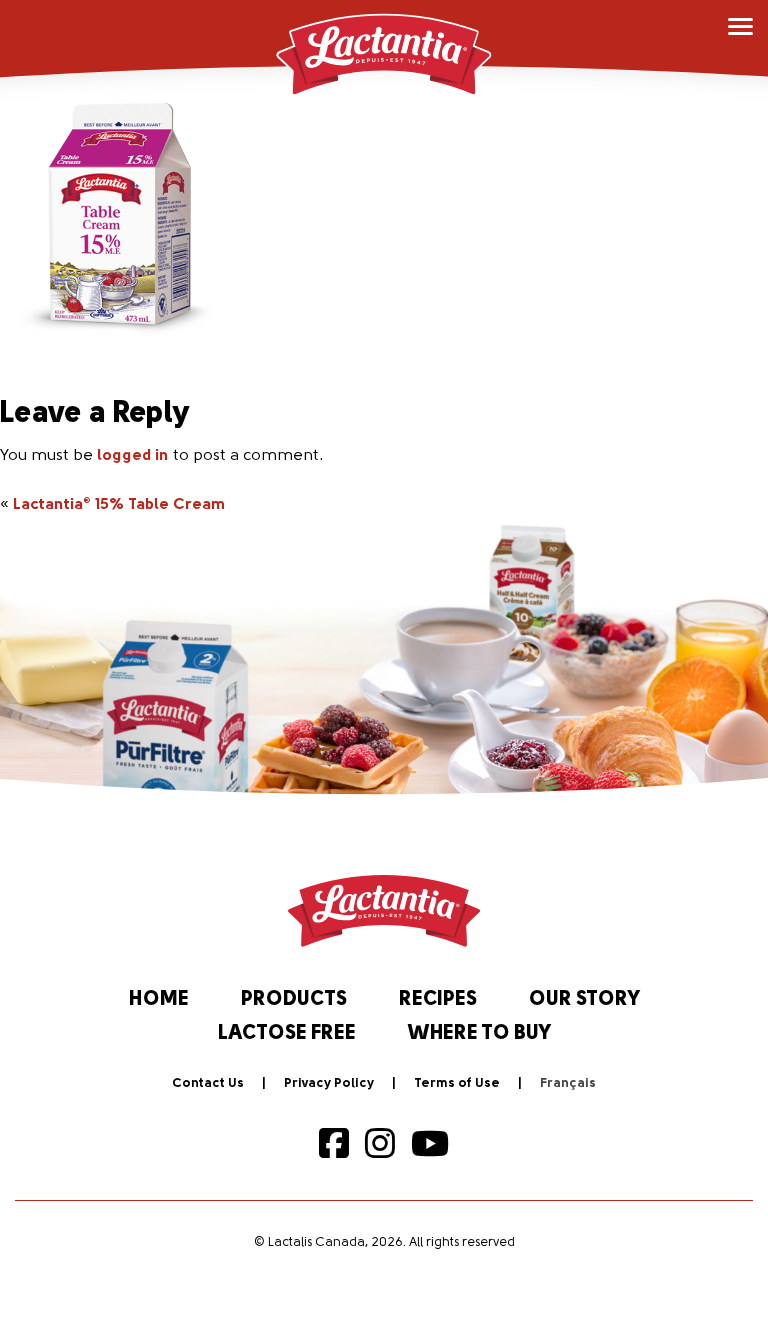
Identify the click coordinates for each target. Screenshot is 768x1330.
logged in (133, 456)
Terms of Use (457, 1083)
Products (294, 1000)
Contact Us (208, 1083)
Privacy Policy (329, 1083)
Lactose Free (287, 1034)
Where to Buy (479, 1034)
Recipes (438, 1000)
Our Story (584, 1000)
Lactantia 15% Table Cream (119, 505)
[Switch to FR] (568, 1084)
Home (159, 1000)
